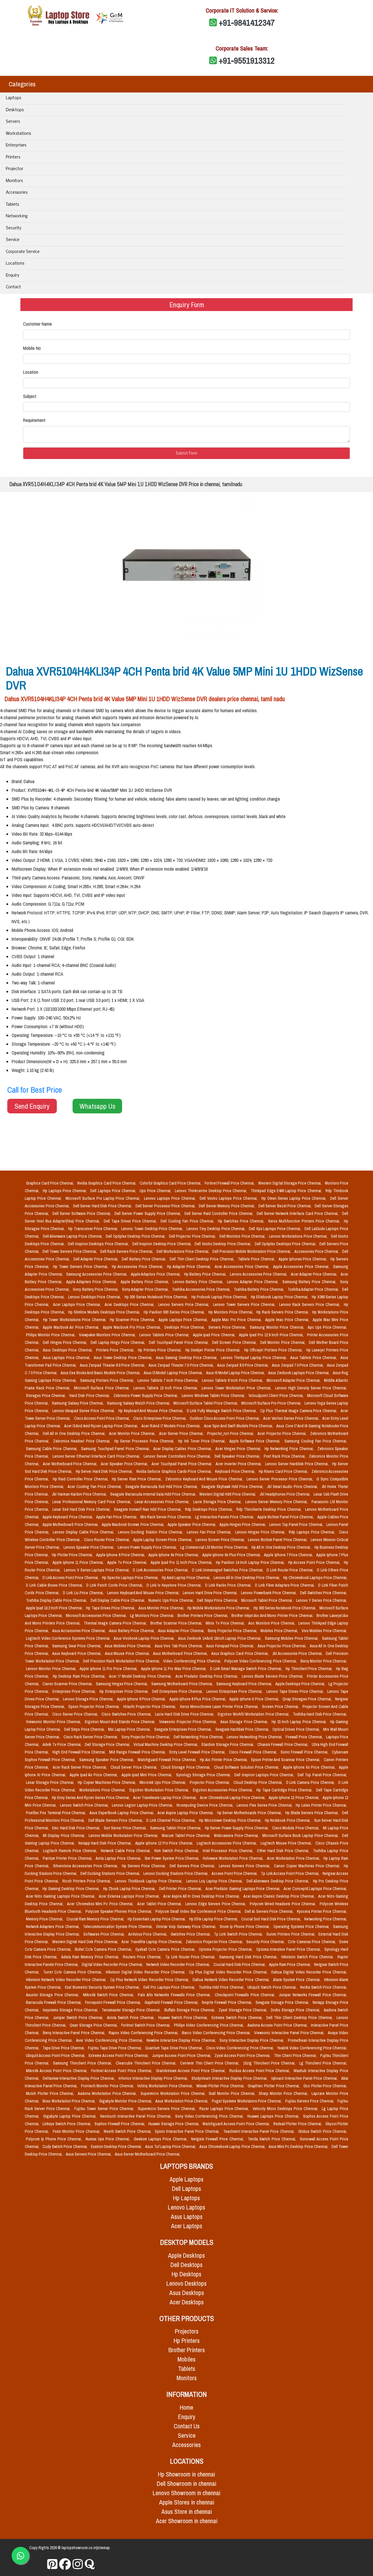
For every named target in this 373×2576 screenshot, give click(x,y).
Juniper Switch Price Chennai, (79, 2018)
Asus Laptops (187, 2217)
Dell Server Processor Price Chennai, (166, 1206)
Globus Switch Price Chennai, (323, 2131)
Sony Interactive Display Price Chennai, (253, 2040)
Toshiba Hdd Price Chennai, (222, 1987)
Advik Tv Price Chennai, (63, 1744)
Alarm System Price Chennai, (297, 1980)
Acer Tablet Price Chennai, (160, 1904)
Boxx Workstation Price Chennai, (70, 2101)
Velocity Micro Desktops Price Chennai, (286, 2109)
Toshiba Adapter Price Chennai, (314, 1289)
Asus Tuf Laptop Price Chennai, (171, 2147)
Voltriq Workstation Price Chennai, (166, 2086)
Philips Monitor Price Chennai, (51, 1335)
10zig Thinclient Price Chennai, (270, 2063)
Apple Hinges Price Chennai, (243, 1524)
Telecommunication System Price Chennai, (118, 1927)
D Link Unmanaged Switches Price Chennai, (228, 1570)
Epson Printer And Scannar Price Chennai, (286, 1760)
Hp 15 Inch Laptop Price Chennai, (300, 1722)
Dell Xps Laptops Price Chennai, (276, 1229)
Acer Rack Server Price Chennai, (80, 1767)
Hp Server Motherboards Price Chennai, (250, 1813)
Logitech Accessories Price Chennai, (227, 1843)
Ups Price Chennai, (156, 1191)
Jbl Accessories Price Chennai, (298, 1653)
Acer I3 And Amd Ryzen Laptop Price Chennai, (102, 1426)
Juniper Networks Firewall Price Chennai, (313, 1995)
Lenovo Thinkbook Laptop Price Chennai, (149, 1881)
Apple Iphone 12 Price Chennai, (294, 1798)
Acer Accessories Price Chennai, (243, 1267)
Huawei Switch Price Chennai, (184, 2018)
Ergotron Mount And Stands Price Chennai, (121, 1722)
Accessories (17, 193)
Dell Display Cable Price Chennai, (118, 1600)
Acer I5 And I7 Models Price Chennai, (171, 1426)
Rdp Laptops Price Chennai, (313, 1532)
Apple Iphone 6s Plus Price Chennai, (232, 1555)
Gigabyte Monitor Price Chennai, (126, 2101)
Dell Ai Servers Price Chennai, (270, 1911)
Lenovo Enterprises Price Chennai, (235, 1691)
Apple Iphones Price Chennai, (303, 1259)
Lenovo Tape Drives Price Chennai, (296, 1691)
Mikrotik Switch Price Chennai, (109, 1995)
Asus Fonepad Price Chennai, (231, 1646)
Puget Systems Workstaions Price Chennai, (247, 2101)
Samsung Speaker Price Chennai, (107, 1760)
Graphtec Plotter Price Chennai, (274, 2086)
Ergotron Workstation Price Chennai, (160, 1790)
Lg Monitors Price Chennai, (153, 1616)
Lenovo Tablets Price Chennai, (165, 1335)
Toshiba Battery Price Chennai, (259, 1289)
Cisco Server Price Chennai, (76, 1714)
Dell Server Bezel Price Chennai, (286, 1206)
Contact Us (187, 2426)
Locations (15, 264)
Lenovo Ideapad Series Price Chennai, (84, 1411)
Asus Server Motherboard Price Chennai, (148, 2154)
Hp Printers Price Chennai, (160, 1350)
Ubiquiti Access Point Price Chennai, (56, 2055)
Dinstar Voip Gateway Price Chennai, (187, 1927)
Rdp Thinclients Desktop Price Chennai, (270, 1509)
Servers (13, 122)
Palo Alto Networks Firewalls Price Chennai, (175, 1995)
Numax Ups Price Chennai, (109, 2139)
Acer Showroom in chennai (187, 2521)
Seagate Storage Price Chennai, (283, 2002)
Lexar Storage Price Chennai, (51, 1782)
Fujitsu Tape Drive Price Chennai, (115, 2048)
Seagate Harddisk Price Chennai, (243, 1729)
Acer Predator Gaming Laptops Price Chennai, (243, 1889)
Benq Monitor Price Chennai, (324, 1661)
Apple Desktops (186, 2255)
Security (14, 228)
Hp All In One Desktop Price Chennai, (282, 1547)
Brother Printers (187, 2350)
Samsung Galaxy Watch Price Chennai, (139, 1403)
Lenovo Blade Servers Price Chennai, (273, 1676)
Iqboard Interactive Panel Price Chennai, (305, 2078)
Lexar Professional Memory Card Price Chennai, (92, 1502)
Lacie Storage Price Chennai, (218, 1502)
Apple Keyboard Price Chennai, (68, 1517)
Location (31, 372)
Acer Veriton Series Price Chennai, (292, 1418)
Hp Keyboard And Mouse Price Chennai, (151, 1411)
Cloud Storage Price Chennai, (186, 1767)
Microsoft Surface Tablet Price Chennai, (206, 1403)
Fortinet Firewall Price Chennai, (230, 1183)
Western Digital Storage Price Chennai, (290, 1183)
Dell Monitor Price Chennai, (283, 1342)
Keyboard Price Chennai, (236, 1471)
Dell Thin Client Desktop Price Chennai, (203, 1259)
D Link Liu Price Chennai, (84, 1593)
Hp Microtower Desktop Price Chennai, (231, 1820)
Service (13, 240)
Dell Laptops (186, 2189)
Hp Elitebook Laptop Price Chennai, (280, 1297)
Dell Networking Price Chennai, (199, 1737)
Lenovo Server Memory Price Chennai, (277, 1502)
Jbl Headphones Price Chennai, (286, 1494)
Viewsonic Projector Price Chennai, (189, 1722)
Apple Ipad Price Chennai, (215, 1335)
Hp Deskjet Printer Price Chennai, (214, 1350)
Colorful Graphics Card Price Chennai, (171, 1183)
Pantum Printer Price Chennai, (68, 1858)
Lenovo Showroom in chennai (186, 2493)
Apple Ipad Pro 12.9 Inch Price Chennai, (272, 1335)
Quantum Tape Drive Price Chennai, (174, 2048)
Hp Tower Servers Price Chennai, (81, 1267)
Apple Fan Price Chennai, (117, 1517)
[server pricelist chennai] (78, 2564)
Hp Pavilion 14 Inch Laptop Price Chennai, (251, 1562)
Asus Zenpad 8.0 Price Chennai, (243, 1365)
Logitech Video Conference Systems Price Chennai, (69, 1638)
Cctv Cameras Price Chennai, (312, 1942)
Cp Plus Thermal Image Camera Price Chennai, (299, 1411)
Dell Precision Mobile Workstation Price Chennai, (252, 1251)
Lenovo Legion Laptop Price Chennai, (143, 1805)
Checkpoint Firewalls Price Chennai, (246, 1995)
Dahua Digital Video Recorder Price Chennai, (309, 1972)
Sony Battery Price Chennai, (96, 1289)
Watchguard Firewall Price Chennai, (168, 1760)
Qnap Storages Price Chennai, (308, 1699)
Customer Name (37, 324)
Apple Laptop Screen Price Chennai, (163, 1540)
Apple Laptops (186, 2179)
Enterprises (16, 145)
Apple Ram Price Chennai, (290, 1964)
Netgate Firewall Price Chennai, (218, 2139)
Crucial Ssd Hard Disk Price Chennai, (271, 1919)
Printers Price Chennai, (116, 1350)
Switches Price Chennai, (191, 1934)
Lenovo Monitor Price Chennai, (52, 1669)
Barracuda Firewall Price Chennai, (54, 2002)
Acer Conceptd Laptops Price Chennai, (315, 1889)
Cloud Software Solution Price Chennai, (247, 1767)
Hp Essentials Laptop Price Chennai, (157, 1919)
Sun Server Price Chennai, (126, 1828)
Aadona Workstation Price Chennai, (108, 2093)
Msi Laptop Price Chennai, (130, 1729)
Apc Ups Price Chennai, (327, 1327)
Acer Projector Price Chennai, (283, 1433)
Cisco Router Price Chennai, (108, 1540)
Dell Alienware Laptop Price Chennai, (73, 1236)
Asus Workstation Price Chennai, (182, 2101)
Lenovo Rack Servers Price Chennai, (310, 1304)
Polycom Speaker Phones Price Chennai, (119, 1911)
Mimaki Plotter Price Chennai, (221, 2086)
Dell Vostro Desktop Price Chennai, (223, 1244)
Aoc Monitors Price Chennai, (272, 1623)
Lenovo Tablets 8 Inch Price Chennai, (233, 1380)
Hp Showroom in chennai (186, 2474)
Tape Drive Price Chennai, (64, 2048)
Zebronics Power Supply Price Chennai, (146, 1396)
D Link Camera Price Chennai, (311, 1782)
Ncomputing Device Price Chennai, (206, 1805)
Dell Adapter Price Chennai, (97, 1259)
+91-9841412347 (247, 22)
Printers (13, 157)
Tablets (12, 205)
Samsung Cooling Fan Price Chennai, (316, 1441)
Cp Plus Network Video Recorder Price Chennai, (150, 1980)
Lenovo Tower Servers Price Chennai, (245, 1304)
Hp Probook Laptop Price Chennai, (220, 1297)
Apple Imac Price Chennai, (288, 1320)
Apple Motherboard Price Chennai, (71, 1524)
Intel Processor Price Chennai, (229, 1851)
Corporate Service (23, 252)
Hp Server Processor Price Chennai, (145, 1441)
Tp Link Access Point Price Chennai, (290, 1873)
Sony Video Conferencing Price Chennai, (210, 2116)
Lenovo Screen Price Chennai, (221, 1540)
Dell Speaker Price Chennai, (238, 1456)
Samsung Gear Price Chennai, (77, 1646)
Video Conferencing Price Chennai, (193, 1661)
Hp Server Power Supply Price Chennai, (237, 1828)
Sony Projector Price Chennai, (146, 1737)
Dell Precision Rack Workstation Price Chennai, (122, 1661)
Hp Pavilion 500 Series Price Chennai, (175, 1312)
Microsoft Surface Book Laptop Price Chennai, (301, 1835)
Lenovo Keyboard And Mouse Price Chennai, (144, 1593)
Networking (17, 216)
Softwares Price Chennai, (104, 1934)
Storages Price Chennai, (46, 1396)
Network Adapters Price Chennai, (53, 1927)
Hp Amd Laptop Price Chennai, (186, 1578)
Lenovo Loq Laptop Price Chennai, (215, 1881)
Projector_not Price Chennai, (231, 1433)
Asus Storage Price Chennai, (245, 1722)
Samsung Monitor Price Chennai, (278, 1327)
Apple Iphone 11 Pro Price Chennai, (109, 1669)
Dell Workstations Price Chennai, (183, 1251)
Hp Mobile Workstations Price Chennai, (219, 1608)
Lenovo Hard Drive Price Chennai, (211, 1593)
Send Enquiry (32, 1106)
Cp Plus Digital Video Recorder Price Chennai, (229, 1972)
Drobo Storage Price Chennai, (296, 2010)
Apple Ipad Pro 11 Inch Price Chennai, (182, 1562)
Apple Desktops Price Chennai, (301, 1684)
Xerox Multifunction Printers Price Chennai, (305, 1221)
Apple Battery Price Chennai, (145, 1282)
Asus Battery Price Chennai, (132, 1631)
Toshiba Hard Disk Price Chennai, (320, 1714)
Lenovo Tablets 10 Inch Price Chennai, (167, 1388)
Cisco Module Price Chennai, (296, 1828)
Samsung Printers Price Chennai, (108, 1380)
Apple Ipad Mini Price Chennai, (148, 1775)
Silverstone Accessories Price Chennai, (86, 1866)
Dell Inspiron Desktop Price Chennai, (162, 1244)
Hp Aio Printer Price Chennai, (224, 1760)
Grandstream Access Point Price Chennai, (191, 2071)
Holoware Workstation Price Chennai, (234, 1858)
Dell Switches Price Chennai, (324, 1593)
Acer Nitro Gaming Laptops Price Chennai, (61, 1896)
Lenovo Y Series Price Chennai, (322, 1600)
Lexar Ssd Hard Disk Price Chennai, (82, 1509)
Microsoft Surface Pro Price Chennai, (272, 1403)
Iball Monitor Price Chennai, (233, 2093)
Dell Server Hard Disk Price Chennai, (103, 1206)
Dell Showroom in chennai (186, 2484)
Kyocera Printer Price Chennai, (322, 1911)
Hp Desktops (186, 2274)
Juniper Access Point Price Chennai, (182, 2055)
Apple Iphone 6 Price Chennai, (121, 1555)
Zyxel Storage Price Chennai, (243, 2010)
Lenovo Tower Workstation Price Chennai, (237, 1388)
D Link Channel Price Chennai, (171, 1820)
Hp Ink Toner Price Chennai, (203, 1441)
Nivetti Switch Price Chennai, (128, 2131)
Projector (15, 169)
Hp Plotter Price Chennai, (73, 1555)
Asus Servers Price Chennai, (89, 2154)
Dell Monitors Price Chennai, (243, 1236)
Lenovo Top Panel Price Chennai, (297, 1524)
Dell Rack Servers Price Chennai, (127, 1251)
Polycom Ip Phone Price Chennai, (55, 2139)
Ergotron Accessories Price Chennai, (224, 1790)
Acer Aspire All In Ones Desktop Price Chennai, (202, 1896)
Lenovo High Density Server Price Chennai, (311, 1388)
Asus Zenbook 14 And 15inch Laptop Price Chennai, (220, 1638)
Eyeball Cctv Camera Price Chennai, (166, 1949)
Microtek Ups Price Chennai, (163, 1782)
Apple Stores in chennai (187, 2502)
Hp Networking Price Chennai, (290, 1449)
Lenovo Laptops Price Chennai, (171, 1198)
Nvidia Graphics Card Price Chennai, (107, 1183)
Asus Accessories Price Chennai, (79, 1631)
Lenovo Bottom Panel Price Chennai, (278, 1540)
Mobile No (32, 348)
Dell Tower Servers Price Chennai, (70, 1251)
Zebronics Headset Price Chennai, (82, 1441)
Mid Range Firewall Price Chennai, (138, 1752)
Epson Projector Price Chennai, (95, 1707)
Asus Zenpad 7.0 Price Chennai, (298, 1365)
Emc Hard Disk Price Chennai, (77, 1828)
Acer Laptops (187, 2226)
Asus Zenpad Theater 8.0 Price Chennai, (113, 1365)
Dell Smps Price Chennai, (218, 1600)
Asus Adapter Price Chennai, (182, 1631)
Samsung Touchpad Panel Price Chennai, (116, 1449)
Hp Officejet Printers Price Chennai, (274, 1350)
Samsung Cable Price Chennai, (52, 1449)
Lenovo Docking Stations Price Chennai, (176, 1873)
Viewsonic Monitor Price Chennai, (54, 1722)
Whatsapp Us (97, 1106)
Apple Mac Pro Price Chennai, (237, 1320)
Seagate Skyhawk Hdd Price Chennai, (233, 1487)
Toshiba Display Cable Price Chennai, (57, 1600)
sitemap (104, 2548)
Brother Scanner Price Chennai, (177, 1623)
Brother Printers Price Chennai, (203, 1616)
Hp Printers (187, 2341)
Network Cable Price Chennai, (126, 1851)
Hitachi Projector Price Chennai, (150, 1707)
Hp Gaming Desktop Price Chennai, (72, 1889)
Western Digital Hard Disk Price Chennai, (86, 1942)
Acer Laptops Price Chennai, (78, 1304)
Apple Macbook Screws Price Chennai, (133, 1524)
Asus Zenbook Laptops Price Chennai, (299, 1373)
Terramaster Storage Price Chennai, (132, 2010)
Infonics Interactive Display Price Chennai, (154, 2078)
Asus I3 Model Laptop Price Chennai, (174, 1373)
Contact (13, 287)
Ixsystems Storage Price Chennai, (71, 2010)
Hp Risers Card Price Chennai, (284, 1471)
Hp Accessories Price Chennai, (138, 1267)
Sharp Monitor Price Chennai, (284, 2093)
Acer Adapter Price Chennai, (315, 1274)
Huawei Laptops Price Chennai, (274, 2116)
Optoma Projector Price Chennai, (226, 1949)
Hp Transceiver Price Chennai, (94, 1229)
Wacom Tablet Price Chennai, (187, 1835)
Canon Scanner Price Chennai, (68, 1684)
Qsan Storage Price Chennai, (94, 2025)
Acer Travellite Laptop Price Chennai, (152, 1942)
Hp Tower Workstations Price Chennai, (75, 1320)
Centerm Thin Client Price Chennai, (211, 2063)
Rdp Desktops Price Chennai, (210, 1509)
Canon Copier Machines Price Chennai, (308, 1866)
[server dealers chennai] (52, 2564)
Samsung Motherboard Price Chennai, (182, 1684)
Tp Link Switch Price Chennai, (239, 1934)
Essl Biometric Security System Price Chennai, (103, 1987)
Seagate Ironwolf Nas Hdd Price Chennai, (148, 1509)
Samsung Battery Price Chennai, (310, 1282)
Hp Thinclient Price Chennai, (310, 1669)
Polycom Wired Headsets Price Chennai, (284, 1904)
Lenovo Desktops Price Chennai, (95, 1297)
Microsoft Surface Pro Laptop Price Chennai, (104, 1198)
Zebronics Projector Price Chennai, (215, 1942)
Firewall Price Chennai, (305, 1737)
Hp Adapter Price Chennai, (190, 1267)
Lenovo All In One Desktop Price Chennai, (247, 1578)
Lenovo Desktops (186, 2284)
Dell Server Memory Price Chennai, (227, 1206)
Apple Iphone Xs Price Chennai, (310, 1767)
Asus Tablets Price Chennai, (314, 1358)
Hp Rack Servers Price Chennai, (283, 1312)
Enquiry (13, 276)
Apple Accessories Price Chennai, (302, 1267)
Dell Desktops (186, 2265)
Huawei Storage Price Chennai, (174, 2124)
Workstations (18, 134)
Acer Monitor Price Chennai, (133, 1433)
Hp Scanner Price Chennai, (133, 1320)
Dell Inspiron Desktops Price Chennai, (99, 1244)
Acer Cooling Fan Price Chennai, (95, 1487)
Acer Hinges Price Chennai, (239, 1449)
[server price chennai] (65, 2564)
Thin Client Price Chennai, (296, 2055)
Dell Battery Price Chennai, (145, 1259)
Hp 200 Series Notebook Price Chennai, (157, 1297)
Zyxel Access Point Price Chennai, (243, 2055)
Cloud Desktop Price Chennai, (259, 1782)
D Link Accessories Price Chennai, (161, 1570)
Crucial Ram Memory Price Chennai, (96, 1919)
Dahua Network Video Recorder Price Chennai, (232, 1980)
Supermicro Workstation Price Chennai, (174, 2093)
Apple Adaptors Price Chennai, (156, 1274)
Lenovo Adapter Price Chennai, (253, 1282)
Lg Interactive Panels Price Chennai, (225, 1517)
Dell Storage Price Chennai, (108, 1744)
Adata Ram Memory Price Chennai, (91, 1957)
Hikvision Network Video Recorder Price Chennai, (67, 1980)
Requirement (34, 420)
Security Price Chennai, (266, 1942)
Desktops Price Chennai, (185, 1327)
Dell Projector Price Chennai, (193, 1236)
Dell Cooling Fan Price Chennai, (188, 1221)
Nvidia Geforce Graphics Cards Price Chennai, (175, 1471)
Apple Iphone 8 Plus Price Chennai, (198, 1699)
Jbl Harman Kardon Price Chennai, (80, 1494)
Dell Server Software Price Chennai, (82, 1213)
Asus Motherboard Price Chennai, (181, 1653)
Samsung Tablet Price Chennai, (176, 1828)
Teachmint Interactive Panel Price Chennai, (260, 2131)
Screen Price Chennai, (281, 1707)
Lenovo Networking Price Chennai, (255, 1737)
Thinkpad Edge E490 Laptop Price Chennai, (287, 1191)
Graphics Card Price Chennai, (50, 1183)
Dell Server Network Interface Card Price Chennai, (298, 1213)
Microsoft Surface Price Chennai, (102, 1388)
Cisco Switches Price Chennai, (127, 1714)
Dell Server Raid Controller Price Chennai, (219, 1213)
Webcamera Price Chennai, (237, 1835)
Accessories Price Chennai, (317, 1251)
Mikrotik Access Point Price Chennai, (57, 2071)
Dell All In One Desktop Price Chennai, (75, 1433)
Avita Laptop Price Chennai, (119, 1858)
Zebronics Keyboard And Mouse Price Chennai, (205, 1479)
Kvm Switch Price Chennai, (177, 1851)
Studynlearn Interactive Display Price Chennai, (230, 2078)
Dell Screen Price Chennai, (235, 1342)
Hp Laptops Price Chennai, (65, 1191)
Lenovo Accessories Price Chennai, (259, 1274)
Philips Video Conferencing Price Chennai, (210, 2025)
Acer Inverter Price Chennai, (239, 1464)
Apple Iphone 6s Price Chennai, (174, 1555)
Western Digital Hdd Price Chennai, (228, 1494)
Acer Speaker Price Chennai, (125, 1464)
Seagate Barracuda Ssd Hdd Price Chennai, (162, 1487)
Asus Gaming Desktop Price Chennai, (187, 1358)
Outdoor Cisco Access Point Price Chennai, (225, 1418)
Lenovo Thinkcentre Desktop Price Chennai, (212, 1191)
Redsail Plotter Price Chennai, (298, 2124)
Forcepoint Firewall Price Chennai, (114, 2002)
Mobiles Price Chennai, (280, 1631)
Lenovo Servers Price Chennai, (185, 1304)
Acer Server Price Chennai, (182, 1433)
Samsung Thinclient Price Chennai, (83, 2063)
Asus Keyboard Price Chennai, (77, 1653)
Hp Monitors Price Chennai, (231, 1312)
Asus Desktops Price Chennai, (68, 1350)
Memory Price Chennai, (45, 1919)
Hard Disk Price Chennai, (90, 1396)
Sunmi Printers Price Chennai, (291, 1934)
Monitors (14, 181)
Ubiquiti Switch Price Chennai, (273, 1987)
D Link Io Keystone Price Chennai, (175, 1585)
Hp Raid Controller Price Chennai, (81, 1479)
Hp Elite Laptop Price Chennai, (214, 1919)
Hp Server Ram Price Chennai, (137, 1479)
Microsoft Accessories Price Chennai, (97, 1616)
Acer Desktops (187, 2302)
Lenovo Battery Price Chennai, (199, 1282)
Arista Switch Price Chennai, (131, 2018)
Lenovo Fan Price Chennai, (210, 1532)
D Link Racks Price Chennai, (229, 1585)
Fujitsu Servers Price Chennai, (310, 2101)
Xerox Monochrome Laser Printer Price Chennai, (220, 1707)
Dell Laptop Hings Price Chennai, (118, 1342)
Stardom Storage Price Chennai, (228, 1744)
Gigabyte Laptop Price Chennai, (71, 2116)
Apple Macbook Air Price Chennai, (72, 1327)
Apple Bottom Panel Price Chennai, (286, 1517)
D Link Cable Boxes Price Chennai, (55, 1585)
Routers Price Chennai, (143, 1957)
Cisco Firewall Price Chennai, (254, 1752)
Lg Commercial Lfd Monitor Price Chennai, (215, 1547)
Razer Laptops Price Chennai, (225, 2109)
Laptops (13, 98)
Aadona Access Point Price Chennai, (278, 2025)
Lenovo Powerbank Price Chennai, (269, 1593)
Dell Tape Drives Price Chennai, (131, 1221)
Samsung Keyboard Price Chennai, (245, 1684)
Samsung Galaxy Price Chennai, (78, 1403)
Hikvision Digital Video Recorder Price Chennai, (146, 1972)
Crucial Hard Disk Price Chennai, (240, 1964)
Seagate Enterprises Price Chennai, (184, 1729)
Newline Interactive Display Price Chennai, (182, 2040)
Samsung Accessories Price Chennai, (97, 1274)
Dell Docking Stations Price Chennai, (111, 1873)
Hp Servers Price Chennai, (145, 1866)
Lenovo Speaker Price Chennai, (89, 1547)
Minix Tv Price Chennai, (226, 1623)
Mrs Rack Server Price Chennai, (167, 1517)
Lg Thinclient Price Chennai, (323, 2063)
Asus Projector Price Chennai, (283, 1646)
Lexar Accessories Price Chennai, (163, 1502)
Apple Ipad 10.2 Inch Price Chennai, (55, 1608)
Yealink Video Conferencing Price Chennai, (312, 2048)
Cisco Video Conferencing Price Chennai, (240, 2048)
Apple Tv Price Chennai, (128, 1562)
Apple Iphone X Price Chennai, (255, 1699)
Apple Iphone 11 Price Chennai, (79, 1562)
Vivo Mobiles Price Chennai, (324, 1631)
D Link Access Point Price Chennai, (71, 1578)
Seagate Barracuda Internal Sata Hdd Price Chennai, (153, 1494)
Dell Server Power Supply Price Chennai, (148, 1213)
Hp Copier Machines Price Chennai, (108, 1782)
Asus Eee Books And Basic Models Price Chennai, (101, 1373)
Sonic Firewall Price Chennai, (305, 1752)
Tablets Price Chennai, (257, 1259)
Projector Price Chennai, (210, 1782)
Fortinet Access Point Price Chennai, (123, 2071)
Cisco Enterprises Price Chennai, (160, 1418)
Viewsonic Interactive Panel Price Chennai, (290, 2033)
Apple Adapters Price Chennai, (92, 1282)
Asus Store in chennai (187, 2512)
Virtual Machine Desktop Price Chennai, (166, 1744)
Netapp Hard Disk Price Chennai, (106, 1843)
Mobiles (186, 2359)
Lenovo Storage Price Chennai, (89, 1699)
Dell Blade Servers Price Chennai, (116, 1820)
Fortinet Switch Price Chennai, (146, 2025)
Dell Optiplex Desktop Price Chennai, (136, 1236)
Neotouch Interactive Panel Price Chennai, (137, 2116)
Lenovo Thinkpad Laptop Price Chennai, (254, 1358)
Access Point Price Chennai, (235, 1873)
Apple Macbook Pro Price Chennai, (132, 1327)
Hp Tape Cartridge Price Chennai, (285, 1790)
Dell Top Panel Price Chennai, (322, 1775)
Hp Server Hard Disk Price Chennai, (105, 1471)
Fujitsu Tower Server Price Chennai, (105, 2109)
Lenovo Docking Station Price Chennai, (151, 1532)
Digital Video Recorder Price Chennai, (113, 1964)
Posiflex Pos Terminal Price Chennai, (57, 1813)
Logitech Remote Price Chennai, (71, 1851)
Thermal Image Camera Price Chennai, (116, 1623)
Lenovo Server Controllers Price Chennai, (178, 1456)
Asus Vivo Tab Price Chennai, (179, 1646)
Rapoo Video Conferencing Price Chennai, (144, 2033)
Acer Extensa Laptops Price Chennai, (130, 1896)
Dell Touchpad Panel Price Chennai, (179, 1342)
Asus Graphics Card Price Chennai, (241, 1653)
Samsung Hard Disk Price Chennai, (249, 1957)
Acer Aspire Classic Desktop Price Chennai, (280, 1896)
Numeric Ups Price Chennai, (171, 1600)
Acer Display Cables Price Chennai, (183, 1449)
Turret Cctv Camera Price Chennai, (73, 1972)
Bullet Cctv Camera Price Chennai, (104, 1949)
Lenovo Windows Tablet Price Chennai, (214, 1396)
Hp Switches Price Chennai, (242, 1221)
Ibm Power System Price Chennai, (173, 1858)
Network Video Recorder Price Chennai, (178, 1964)
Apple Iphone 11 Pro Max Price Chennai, (174, 1669)
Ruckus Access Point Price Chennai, (261, 2071)
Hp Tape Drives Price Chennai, (111, 1608)
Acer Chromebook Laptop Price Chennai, (233, 1798)
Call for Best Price (35, 1090)
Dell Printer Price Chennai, (181, 1889)
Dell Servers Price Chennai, (193, 1866)
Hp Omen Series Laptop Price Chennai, (295, 1198)
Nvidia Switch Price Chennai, (324, 1987)
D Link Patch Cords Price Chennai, (115, 1585)
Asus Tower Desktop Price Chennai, (124, 1358)
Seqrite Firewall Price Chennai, (227, 2002)
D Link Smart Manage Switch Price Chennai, (247, 1669)
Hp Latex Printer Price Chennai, (321, 1805)
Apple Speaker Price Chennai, (192, 1524)
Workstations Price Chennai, (103, 1790)
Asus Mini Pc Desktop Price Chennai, (299, 2147)
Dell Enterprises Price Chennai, (178, 1691)
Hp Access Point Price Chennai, (315, 1562)
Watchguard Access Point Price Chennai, (237, 2124)
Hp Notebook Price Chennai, (288, 1820)
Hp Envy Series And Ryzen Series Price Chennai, (91, 1798)
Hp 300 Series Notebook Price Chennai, (285, 1608)
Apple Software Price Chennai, (256, 1441)
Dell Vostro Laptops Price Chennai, (229, 1198)
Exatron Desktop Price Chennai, (117, 2147)
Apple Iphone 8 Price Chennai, (142, 1699)
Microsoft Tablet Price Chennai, (268, 1600)
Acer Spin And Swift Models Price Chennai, (239, 1426)
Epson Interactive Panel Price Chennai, (188, 2131)
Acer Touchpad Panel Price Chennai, (182, 1464)
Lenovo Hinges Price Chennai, (261, 1532)
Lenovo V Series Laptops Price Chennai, (97, 1570)
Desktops (15, 110)
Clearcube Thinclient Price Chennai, (147, 2063)
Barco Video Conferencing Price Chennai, (217, 2033)
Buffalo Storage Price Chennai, (190, 2010)
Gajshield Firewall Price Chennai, (172, 2002)
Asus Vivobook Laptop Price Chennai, (145, 1638)
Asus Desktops (187, 2293)
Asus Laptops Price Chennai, (67, 1358)
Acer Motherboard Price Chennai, (71, 1464)
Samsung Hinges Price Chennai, (122, 1684)
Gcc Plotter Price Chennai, (325, 2086)
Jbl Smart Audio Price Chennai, (293, 1487)
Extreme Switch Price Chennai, (238, 2018)
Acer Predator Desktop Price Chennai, (207, 1676)
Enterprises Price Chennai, (75, 1691)
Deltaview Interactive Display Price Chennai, (79, 2078)
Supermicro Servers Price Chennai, (167, 2109)
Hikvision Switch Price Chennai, (308, 1957)
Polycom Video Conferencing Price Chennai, (261, 1661)
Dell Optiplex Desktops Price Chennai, (286, 1244)
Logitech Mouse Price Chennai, (287, 1843)
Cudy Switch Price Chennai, (66, 2147)
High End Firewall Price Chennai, (80, 1752)
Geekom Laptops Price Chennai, (161, 2139)
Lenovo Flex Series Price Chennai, (265, 1805)
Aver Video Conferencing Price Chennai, (110, 2040)
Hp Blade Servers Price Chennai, (313, 1813)
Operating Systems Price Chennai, (302, 1927)
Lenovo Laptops (186, 2207)
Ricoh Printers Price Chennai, (87, 1881)
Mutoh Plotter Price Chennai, (51, 2093)
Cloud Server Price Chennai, (134, 1767)
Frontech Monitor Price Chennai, (108, 2086)
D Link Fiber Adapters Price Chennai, (285, 1585)
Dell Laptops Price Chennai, (114, 1191)
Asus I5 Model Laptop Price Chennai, (236, 1373)
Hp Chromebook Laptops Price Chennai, (315, 1578)
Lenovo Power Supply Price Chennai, (148, 1547)
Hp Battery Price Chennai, (206, 1274)
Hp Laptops (186, 2198)
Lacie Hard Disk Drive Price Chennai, (185, 1714)
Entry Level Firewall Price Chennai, (198, 1752)
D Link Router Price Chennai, (291, 1570)
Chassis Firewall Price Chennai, (283, 1744)
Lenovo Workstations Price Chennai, (299, 1236)
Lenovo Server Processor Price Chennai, (280, 1479)
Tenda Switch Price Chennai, (273, 2139)
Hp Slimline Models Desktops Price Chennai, (105, 1312)
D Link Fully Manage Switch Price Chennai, (222, 1411)
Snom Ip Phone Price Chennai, (245, 1927)
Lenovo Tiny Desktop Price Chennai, (217, 1229)
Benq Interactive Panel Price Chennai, (75, 2033)
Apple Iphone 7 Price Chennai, (289, 1555)
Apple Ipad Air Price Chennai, (94, 1775)
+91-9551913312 (247, 60)
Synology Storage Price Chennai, (204, 1775)
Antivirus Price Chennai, (148, 1934)
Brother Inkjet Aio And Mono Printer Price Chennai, (273, 1616)
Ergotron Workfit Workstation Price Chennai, (254, 1714)
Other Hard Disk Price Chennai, (284, 1851)
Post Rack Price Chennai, (285, 1456)
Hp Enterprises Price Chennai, (124, 1691)
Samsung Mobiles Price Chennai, (292, 1638)
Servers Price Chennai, (228, 1327)
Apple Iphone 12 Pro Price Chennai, (165, 1843)
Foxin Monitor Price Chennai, (77, 2131)
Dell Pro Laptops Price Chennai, (170, 1987)
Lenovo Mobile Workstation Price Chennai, (124, 1835)
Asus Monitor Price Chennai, (162, 1608)
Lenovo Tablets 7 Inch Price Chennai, (169, 1380)
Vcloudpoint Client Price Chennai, (277, 1396)
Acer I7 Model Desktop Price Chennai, (141, 1676)
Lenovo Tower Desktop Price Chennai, (153, 1229)
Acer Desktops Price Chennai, (130, 1304)
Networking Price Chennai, (326, 1919)
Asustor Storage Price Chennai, (53, 1995)
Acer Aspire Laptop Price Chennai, (186, 1813)
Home (186, 2408)
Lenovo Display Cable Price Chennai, (84, 1532)
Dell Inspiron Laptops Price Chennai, (265, 1775)
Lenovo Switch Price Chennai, (85, 1805)
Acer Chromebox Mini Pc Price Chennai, (101, 1904)
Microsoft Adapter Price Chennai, (294, 1380)
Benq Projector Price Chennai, (233, 1631)
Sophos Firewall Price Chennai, (120, 2124)
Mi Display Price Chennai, (65, 1835)
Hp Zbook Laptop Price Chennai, (130, 1889)
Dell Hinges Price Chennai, (66, 1342)
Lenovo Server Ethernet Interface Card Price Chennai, (97, 1456)
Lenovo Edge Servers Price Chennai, (216, 1904)
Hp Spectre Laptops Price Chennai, (131, 1578)
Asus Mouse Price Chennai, (128, 1653)
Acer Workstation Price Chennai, (294, 1858)
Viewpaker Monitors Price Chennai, (108, 1335)
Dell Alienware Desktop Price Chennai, (279, 1881)
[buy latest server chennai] (90, 2564)
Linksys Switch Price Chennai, (67, 2124)
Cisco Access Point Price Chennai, (103, 1418)
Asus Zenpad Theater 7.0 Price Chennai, (182, 1365)
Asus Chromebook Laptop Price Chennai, (233, 2147)
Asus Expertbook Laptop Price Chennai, (122, 1813)
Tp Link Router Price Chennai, (191, 1957)
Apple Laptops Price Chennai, (184, 1320)
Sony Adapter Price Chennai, (146, 1289)
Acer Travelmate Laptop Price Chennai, (165, 1798)
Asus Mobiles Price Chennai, (128, 1646)
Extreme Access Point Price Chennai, (119, 2055)
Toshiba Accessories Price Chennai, (202, 1289)
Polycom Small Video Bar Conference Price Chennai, (199, 1911)
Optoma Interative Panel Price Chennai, (289, 1949)
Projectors (187, 2331)
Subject (30, 396)
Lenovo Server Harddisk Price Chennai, (298, 1464)
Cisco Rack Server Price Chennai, (91, 1737)
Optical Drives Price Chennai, (297, 1729)
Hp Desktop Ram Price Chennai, (80, 1676)
